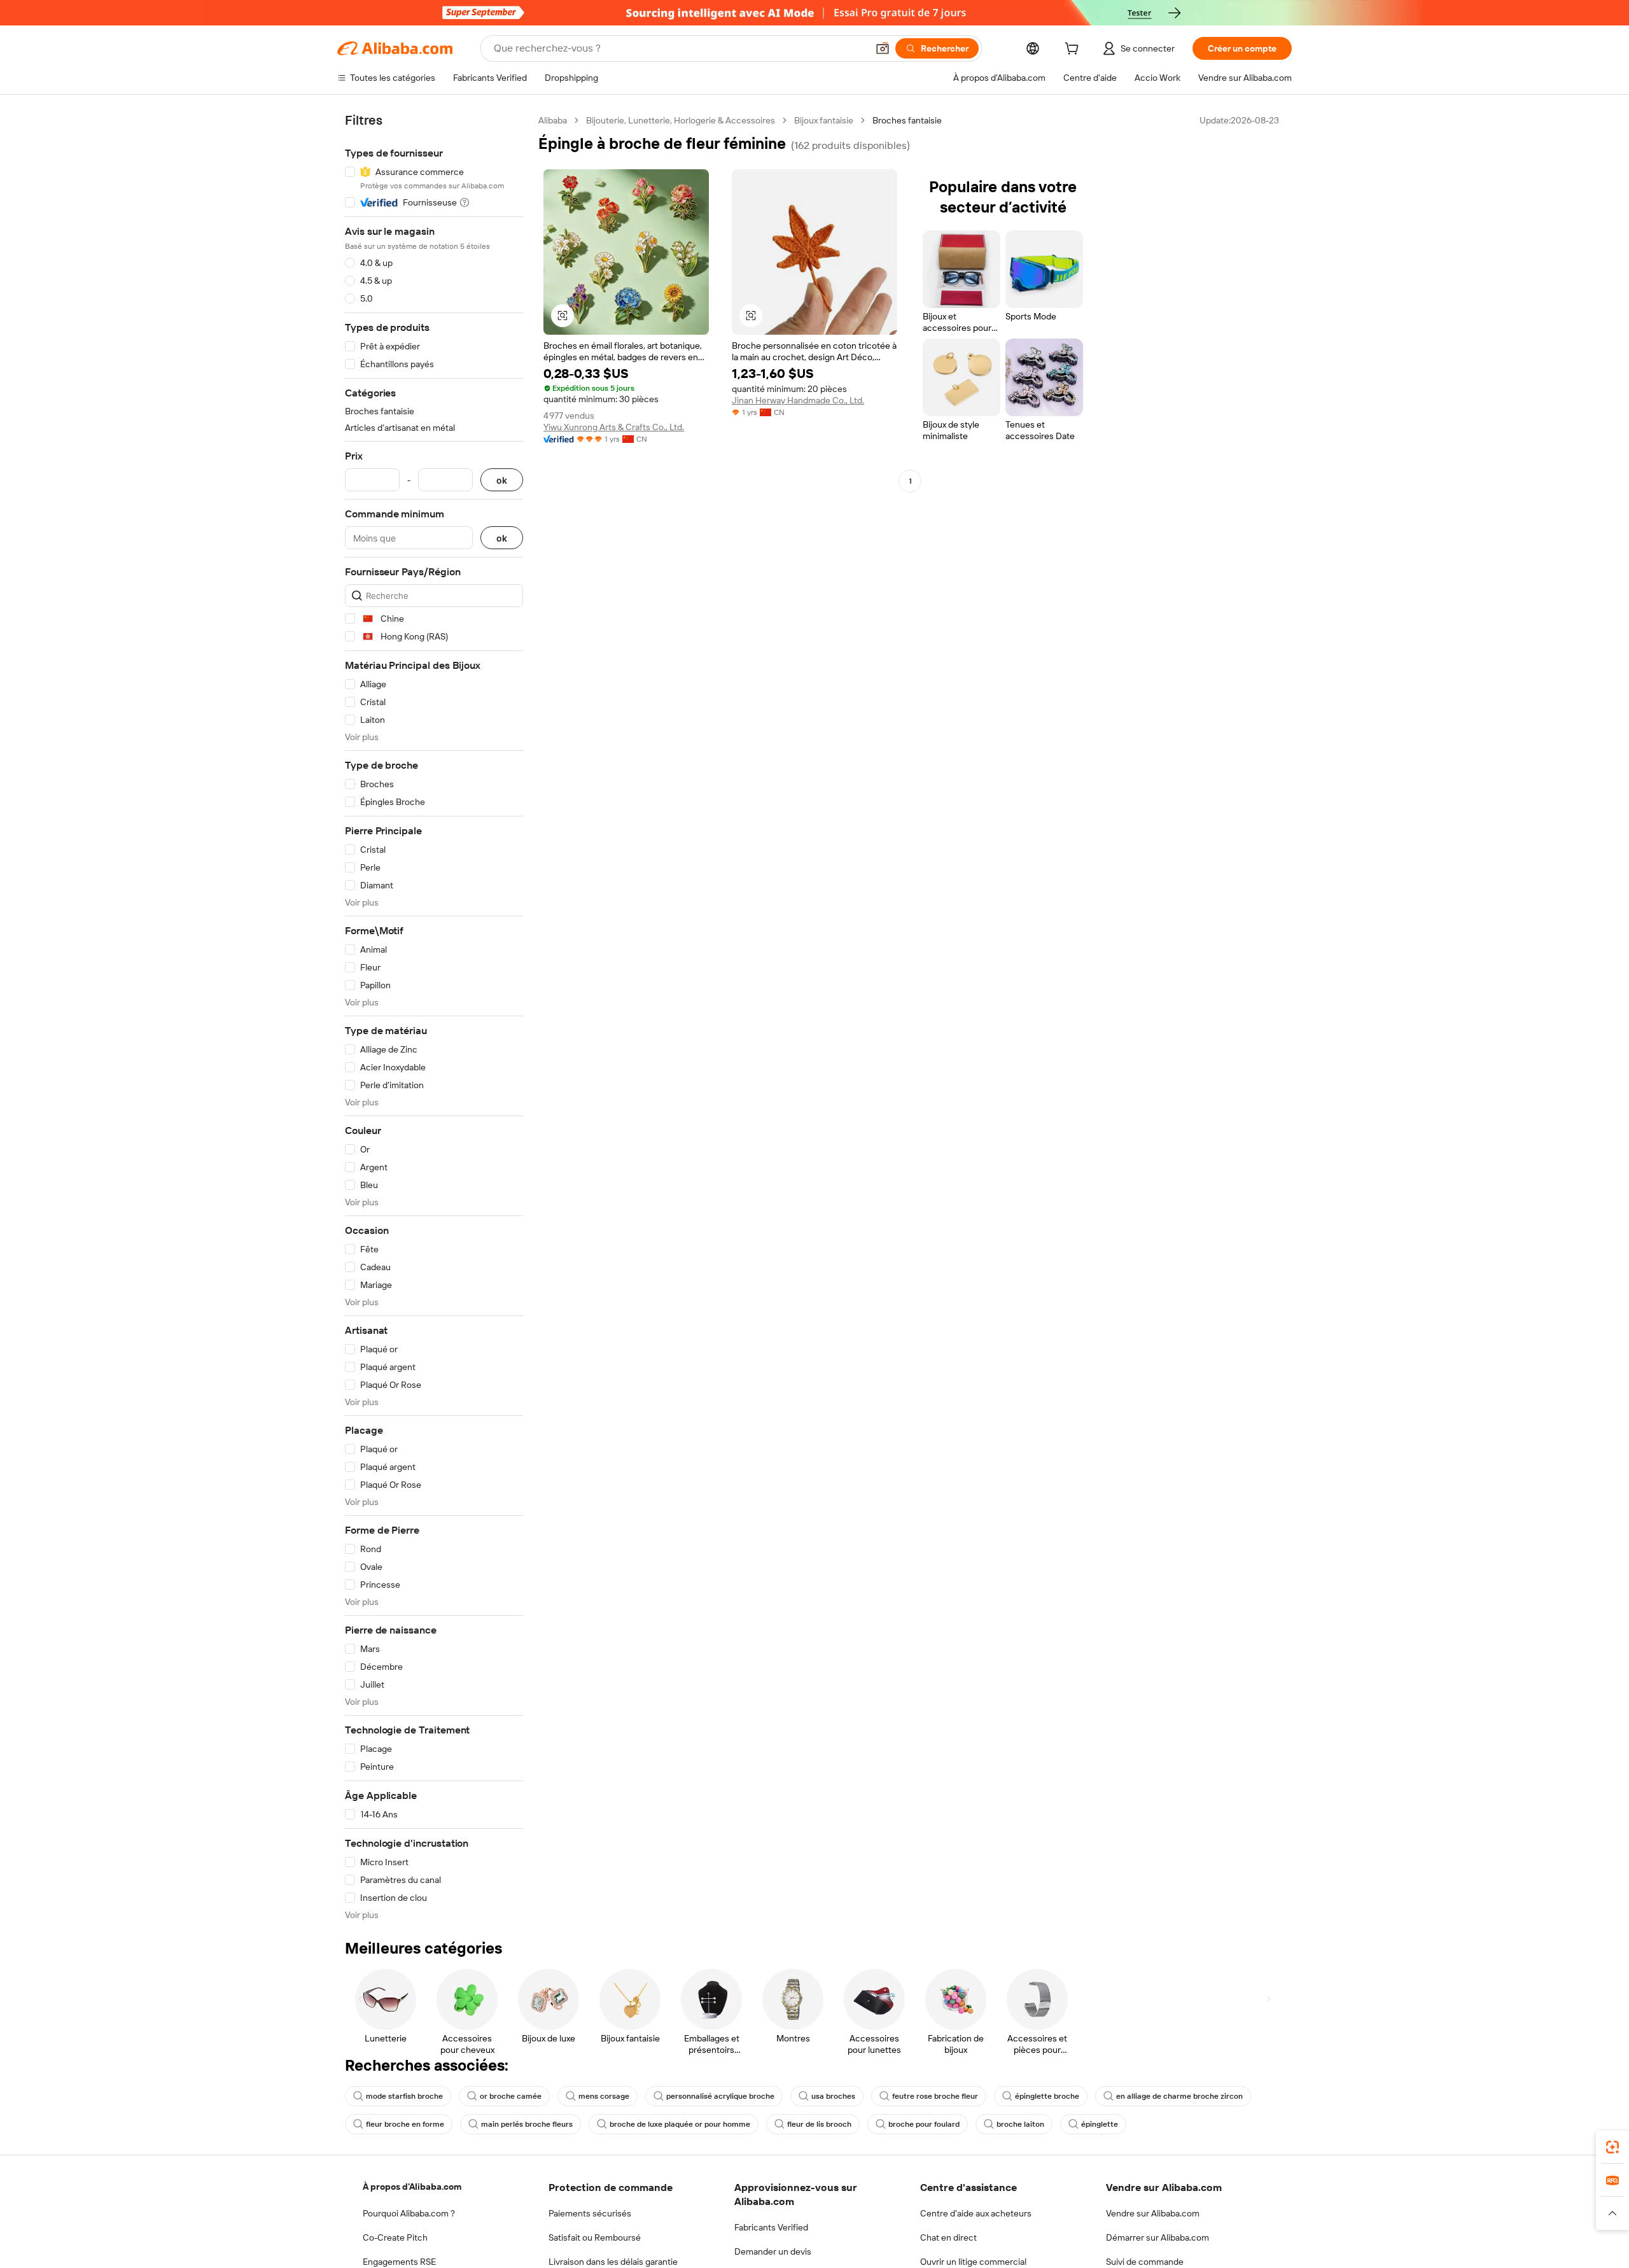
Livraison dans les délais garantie (613, 2262)
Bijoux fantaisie (824, 120)
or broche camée (511, 2096)
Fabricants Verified (771, 2227)
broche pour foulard (924, 2124)
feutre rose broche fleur (935, 2096)
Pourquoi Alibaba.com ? (409, 2213)
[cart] (1074, 50)
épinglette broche (1047, 2096)
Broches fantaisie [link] (907, 120)
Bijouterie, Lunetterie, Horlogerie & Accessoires (681, 120)
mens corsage (604, 2096)
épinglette (1100, 2124)
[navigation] (434, 1018)
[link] (1612, 2147)
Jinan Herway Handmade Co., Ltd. (798, 400)
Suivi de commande (1145, 2262)
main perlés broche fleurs (527, 2124)
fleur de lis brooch (819, 2124)
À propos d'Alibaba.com (412, 2187)
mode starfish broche (404, 2096)
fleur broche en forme (405, 2124)
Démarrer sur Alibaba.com (1157, 2237)
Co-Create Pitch (395, 2237)
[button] (883, 48)
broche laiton (1020, 2124)
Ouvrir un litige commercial (973, 2262)
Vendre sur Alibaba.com (1153, 2213)
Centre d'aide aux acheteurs (976, 2213)
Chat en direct (948, 2237)
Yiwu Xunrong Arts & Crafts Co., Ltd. (614, 427)
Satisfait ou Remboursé (595, 2237)
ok (502, 480)
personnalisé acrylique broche (720, 2096)
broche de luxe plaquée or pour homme (680, 2124)
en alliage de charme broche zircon (1179, 2096)
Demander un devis (773, 2251)
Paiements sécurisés (590, 2213)
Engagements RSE (399, 2262)
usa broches (833, 2096)
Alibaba (553, 120)
